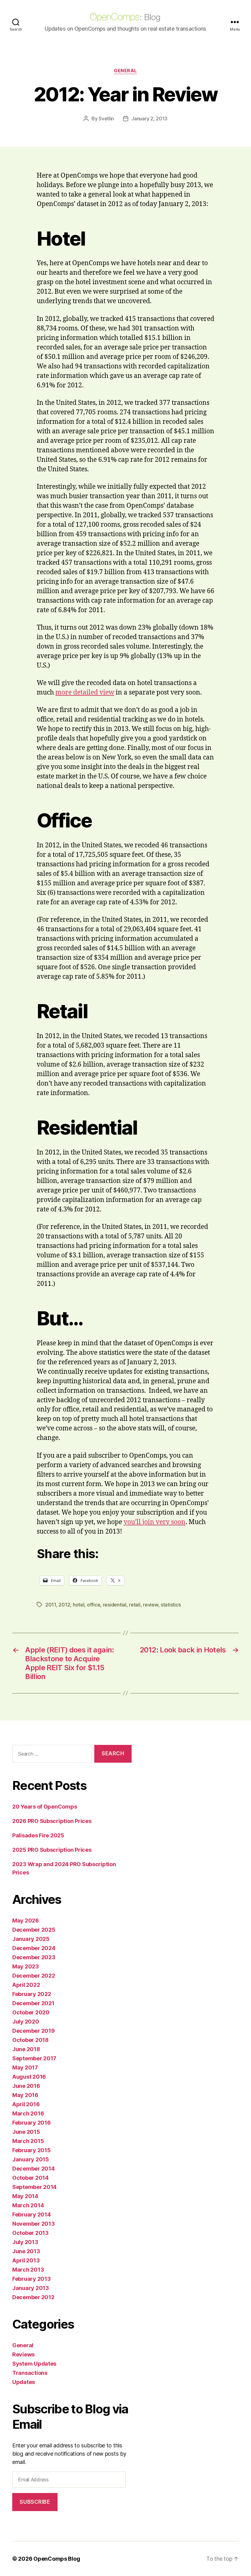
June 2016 (26, 2086)
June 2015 (26, 2132)
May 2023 (26, 1966)
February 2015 (32, 2150)
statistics (171, 1605)
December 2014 (34, 2169)
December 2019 (34, 2031)
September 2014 (34, 2187)
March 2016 (28, 2113)
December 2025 (34, 1930)
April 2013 (26, 2260)
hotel (79, 1605)
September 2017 (34, 2058)
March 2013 (28, 2270)
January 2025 (31, 1939)
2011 (51, 1605)
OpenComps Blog (57, 2559)
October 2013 (30, 2233)
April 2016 (26, 2104)
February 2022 (32, 1994)
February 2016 (32, 2123)
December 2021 (33, 2003)
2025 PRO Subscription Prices (52, 1850)
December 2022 (34, 1976)
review (150, 1605)
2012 (64, 1605)
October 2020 (31, 2012)
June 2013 (26, 2251)
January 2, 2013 (149, 119)
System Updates (34, 2364)
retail (135, 1605)
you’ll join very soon (155, 1522)
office (94, 1605)
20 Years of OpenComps (45, 1807)
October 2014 (30, 2178)
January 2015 (31, 2159)
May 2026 (26, 1921)
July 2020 (26, 2022)
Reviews (23, 2354)
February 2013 (32, 2279)
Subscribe (35, 2502)
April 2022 (26, 1985)
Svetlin (106, 119)
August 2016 (29, 2077)
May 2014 (25, 2196)
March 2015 (28, 2141)
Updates (24, 2382)
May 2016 (25, 2095)
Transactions (30, 2373)
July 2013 (25, 2242)
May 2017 (25, 2068)
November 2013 (34, 2224)
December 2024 (34, 1948)
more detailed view (85, 693)
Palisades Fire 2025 (38, 1835)
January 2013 (31, 2288)
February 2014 (32, 2214)
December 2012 (33, 2297)
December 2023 (34, 1957)
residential (115, 1605)
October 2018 (30, 2040)
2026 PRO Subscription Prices (52, 1821)
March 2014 (28, 2205)
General (125, 71)
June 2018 (26, 2049)
